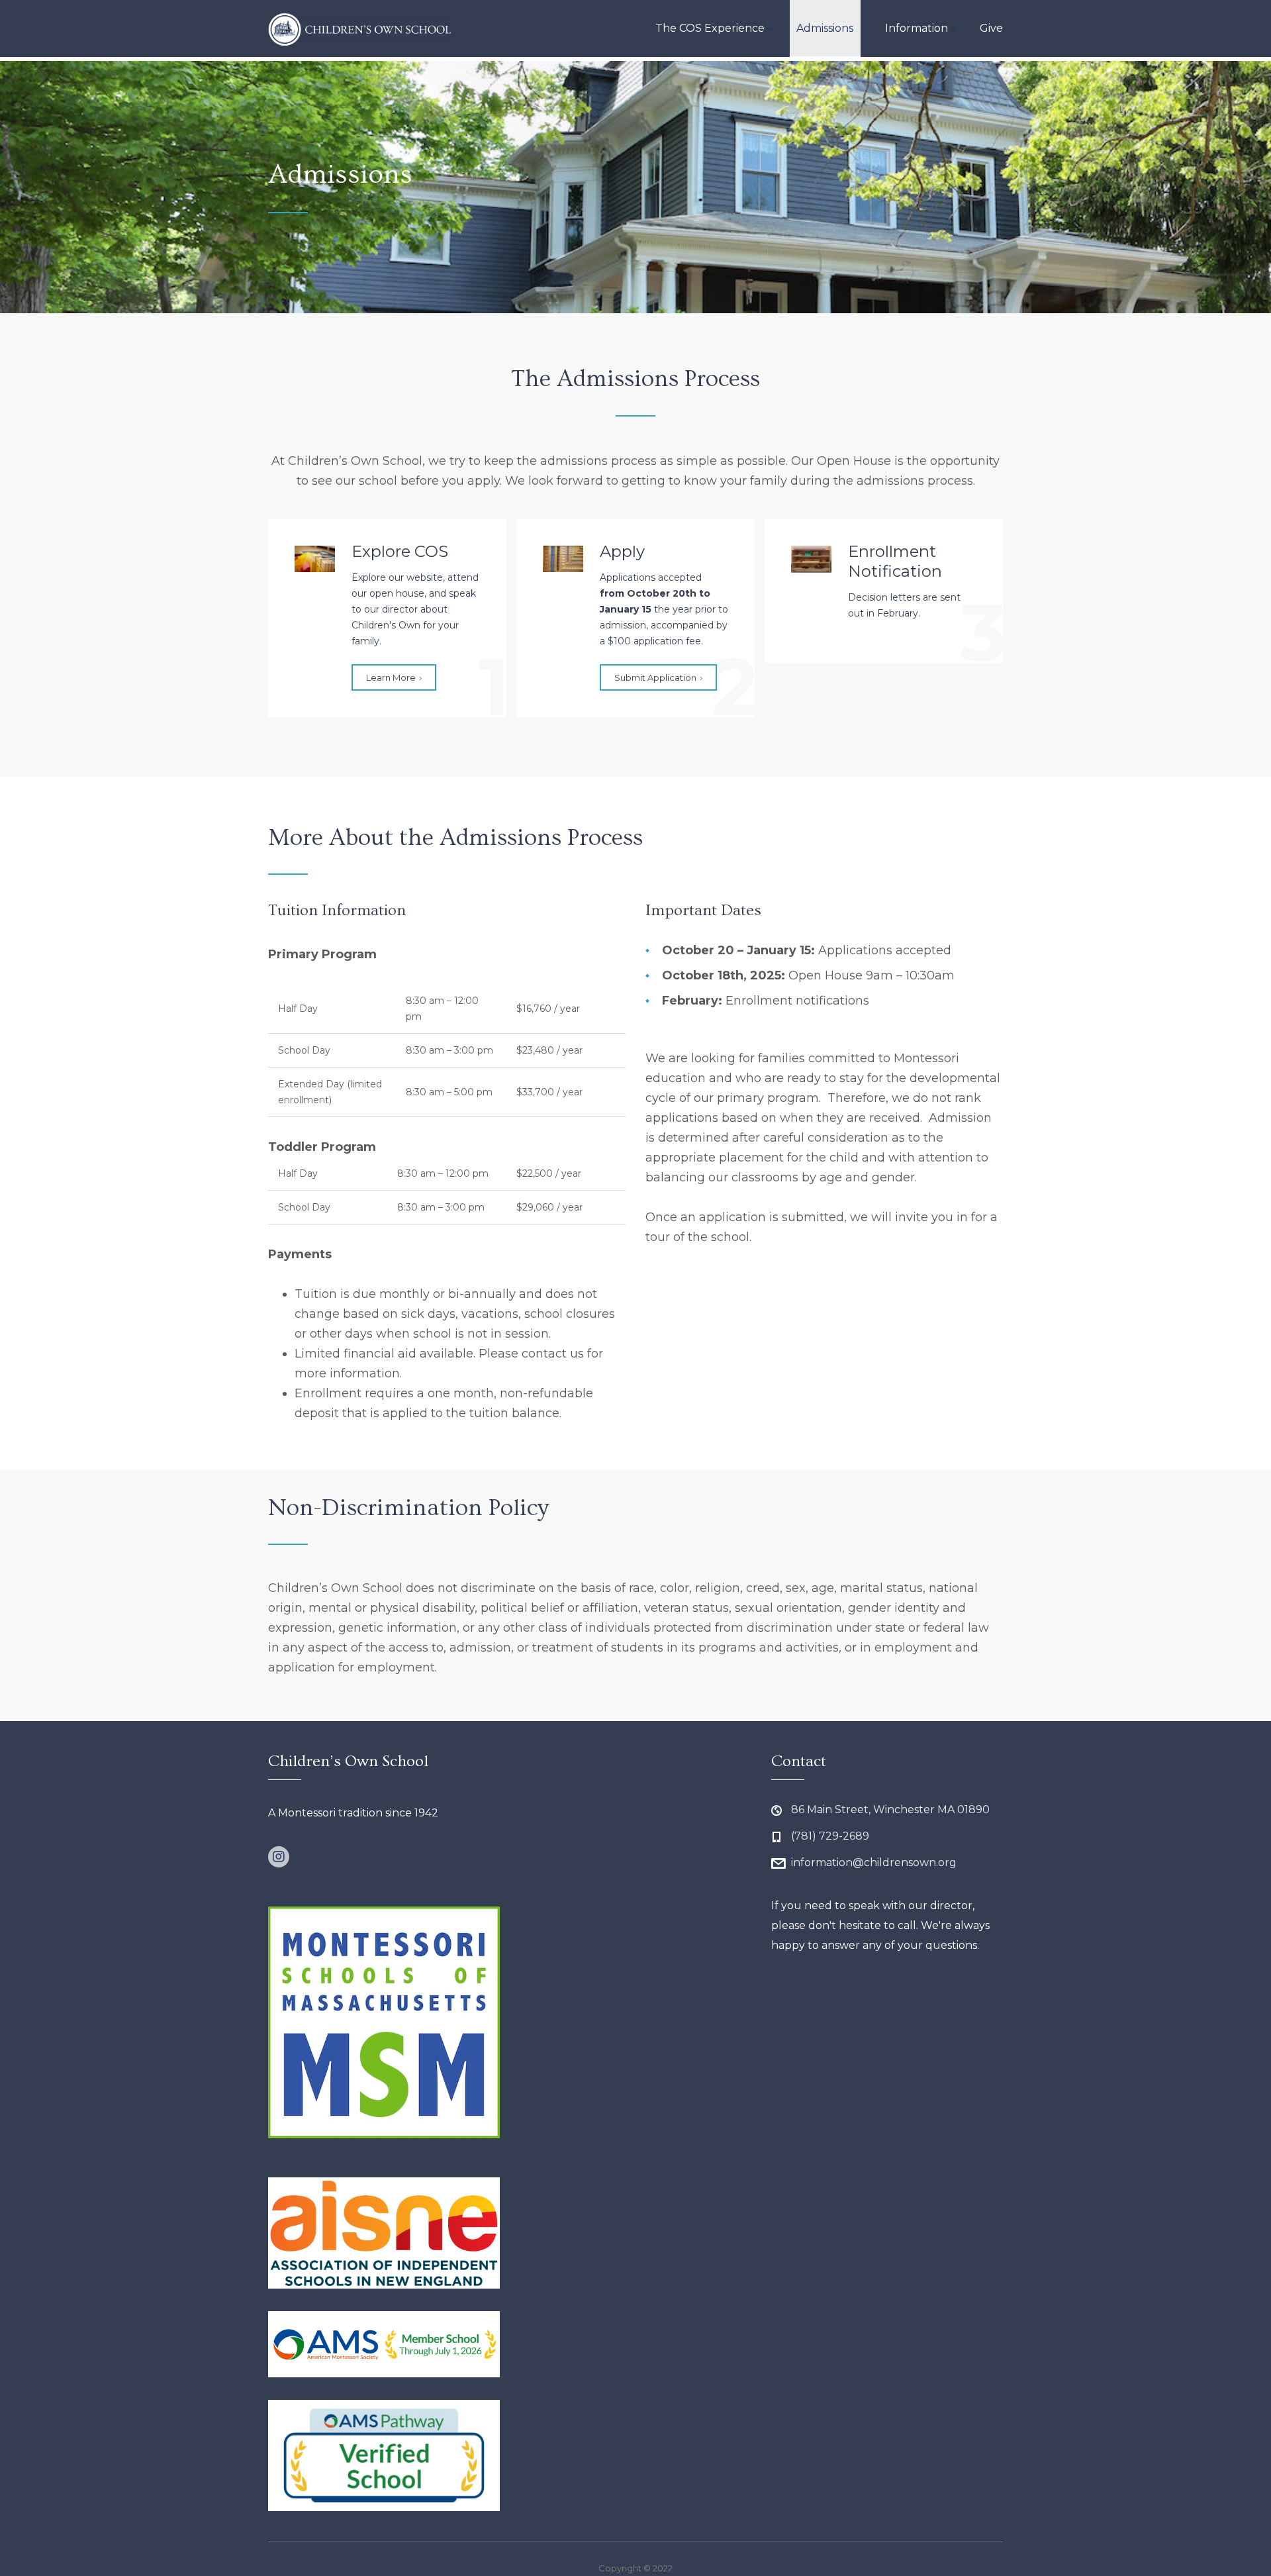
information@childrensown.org (874, 1862)
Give (991, 28)
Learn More (391, 677)
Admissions (825, 28)
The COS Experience (710, 28)
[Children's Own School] (360, 28)
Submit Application (655, 677)
